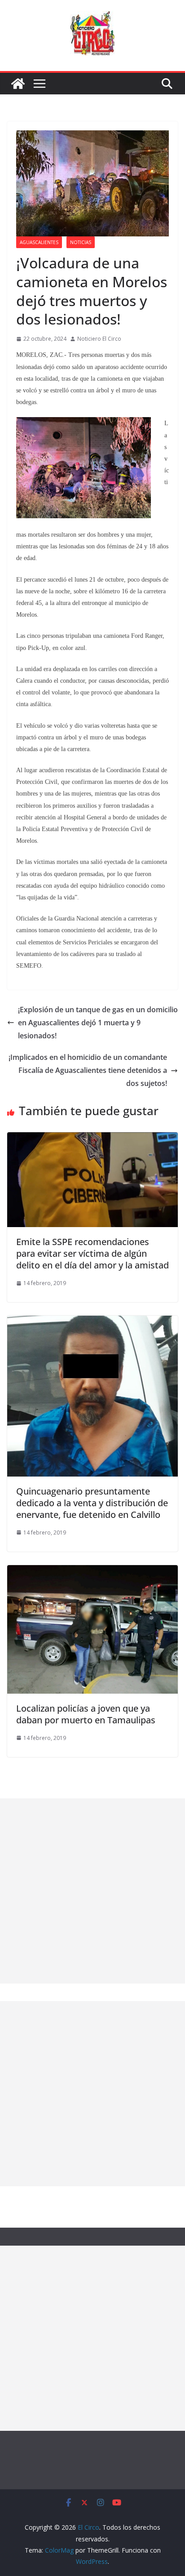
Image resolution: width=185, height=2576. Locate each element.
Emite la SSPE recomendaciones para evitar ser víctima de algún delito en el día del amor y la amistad (92, 1253)
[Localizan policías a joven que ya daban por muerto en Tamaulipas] (92, 1571)
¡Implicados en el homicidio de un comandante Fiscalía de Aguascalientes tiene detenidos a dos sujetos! (88, 1070)
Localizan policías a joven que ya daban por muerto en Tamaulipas (86, 1714)
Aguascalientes (39, 242)
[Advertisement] (92, 1891)
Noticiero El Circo (99, 339)
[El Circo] (18, 84)
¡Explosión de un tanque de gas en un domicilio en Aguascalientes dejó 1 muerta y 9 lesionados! (98, 1023)
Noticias (81, 242)
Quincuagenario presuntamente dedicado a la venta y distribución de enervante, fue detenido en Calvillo (92, 1503)
